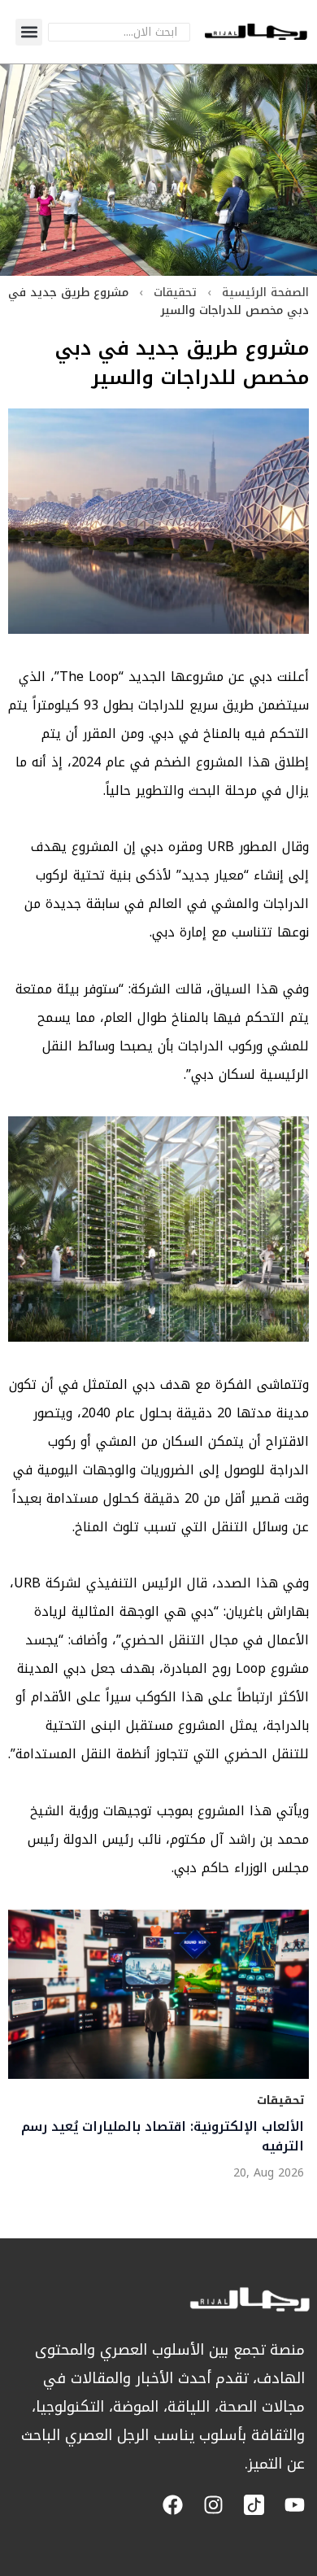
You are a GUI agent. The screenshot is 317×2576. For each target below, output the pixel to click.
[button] (29, 32)
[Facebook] (173, 2505)
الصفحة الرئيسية (265, 293)
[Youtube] (295, 2505)
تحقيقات (175, 293)
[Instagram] (213, 2505)
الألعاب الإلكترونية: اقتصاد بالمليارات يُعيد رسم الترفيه (163, 2137)
